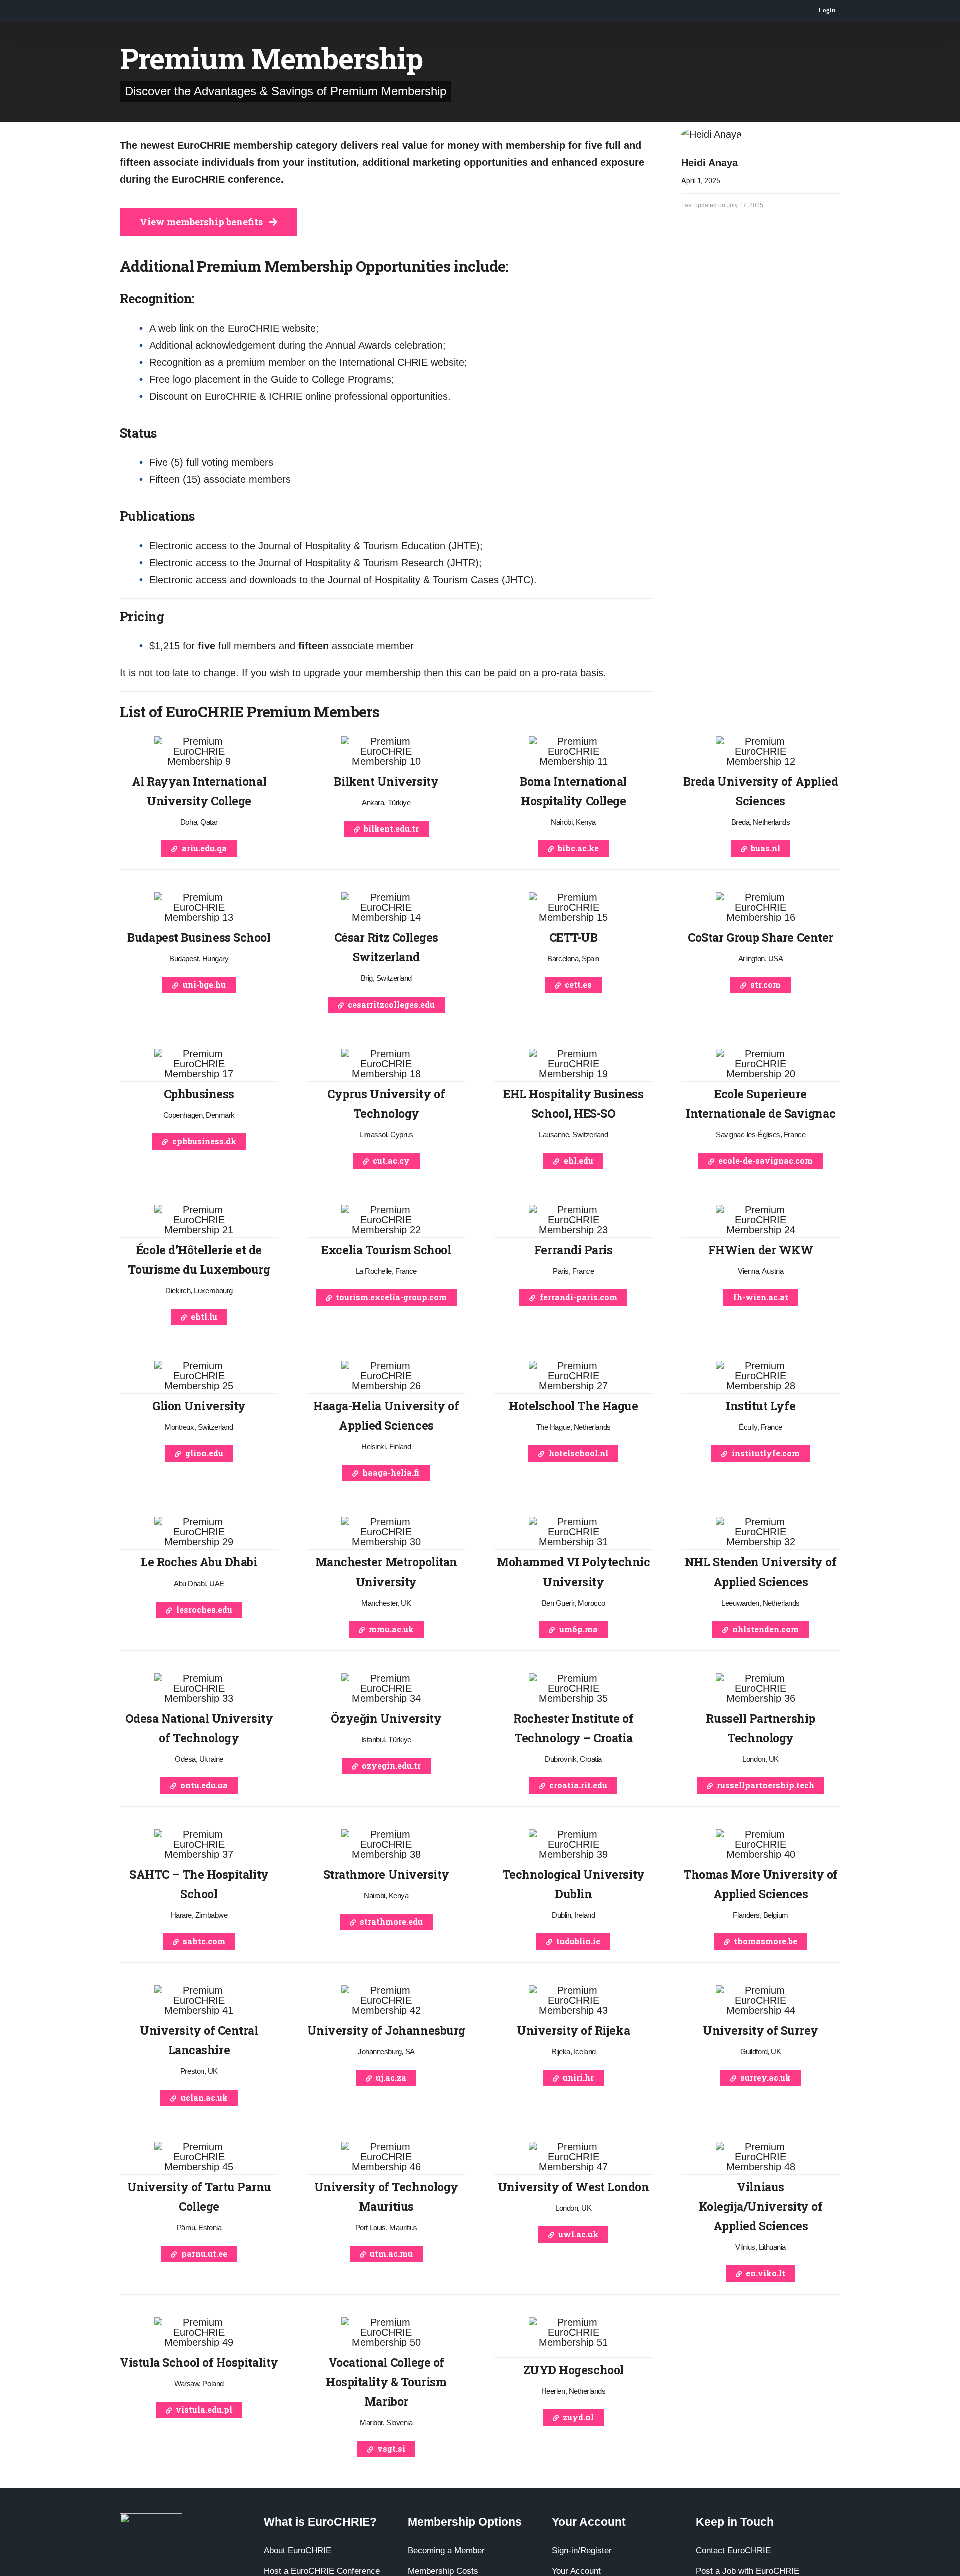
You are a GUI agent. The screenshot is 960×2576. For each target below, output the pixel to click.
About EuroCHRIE (298, 2550)
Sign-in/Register (582, 2550)
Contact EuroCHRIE (733, 2550)
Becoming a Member (446, 2550)
